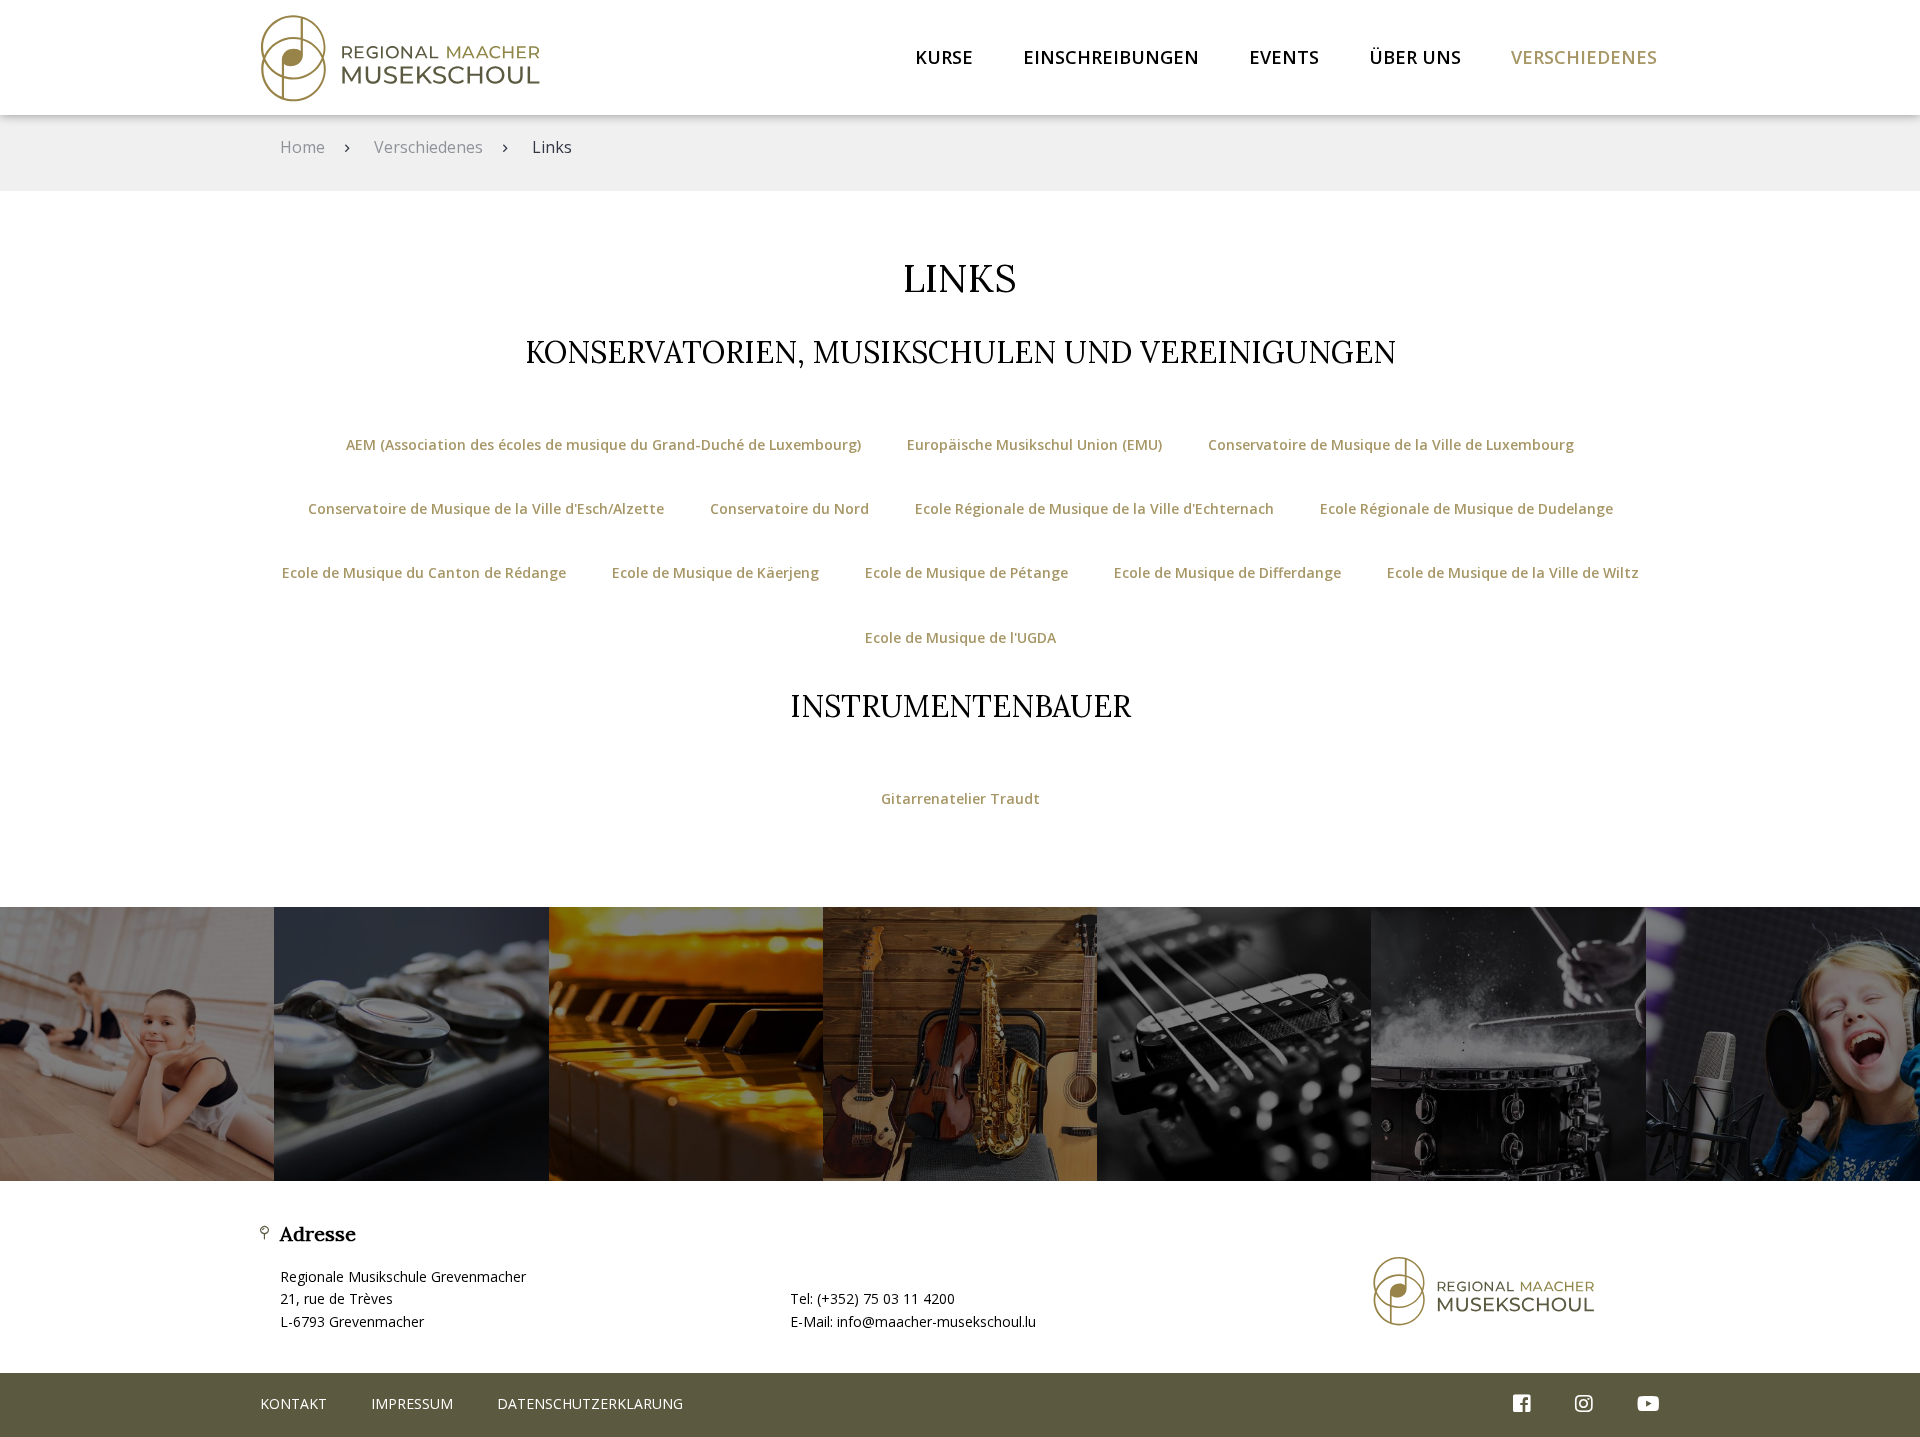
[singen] (1783, 1044)
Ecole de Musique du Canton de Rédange (424, 572)
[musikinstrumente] (960, 1044)
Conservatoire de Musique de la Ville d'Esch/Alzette (486, 508)
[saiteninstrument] (1234, 1044)
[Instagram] (1584, 1405)
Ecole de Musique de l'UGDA (960, 637)
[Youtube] (1638, 1405)
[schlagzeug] (1508, 1044)
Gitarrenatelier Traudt (960, 798)
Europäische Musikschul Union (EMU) (1034, 444)
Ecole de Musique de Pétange (966, 572)
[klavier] (686, 1044)
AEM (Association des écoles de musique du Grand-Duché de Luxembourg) (603, 444)
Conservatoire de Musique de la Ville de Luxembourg (1391, 444)
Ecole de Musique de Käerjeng (715, 572)
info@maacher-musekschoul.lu (936, 1321)
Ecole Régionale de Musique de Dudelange (1466, 508)
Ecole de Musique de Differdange (1227, 572)
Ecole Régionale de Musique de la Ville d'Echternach (1094, 508)
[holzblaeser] (411, 1044)
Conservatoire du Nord (789, 508)
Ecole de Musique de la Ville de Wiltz (1513, 572)
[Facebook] (1522, 1405)
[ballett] (137, 1044)
